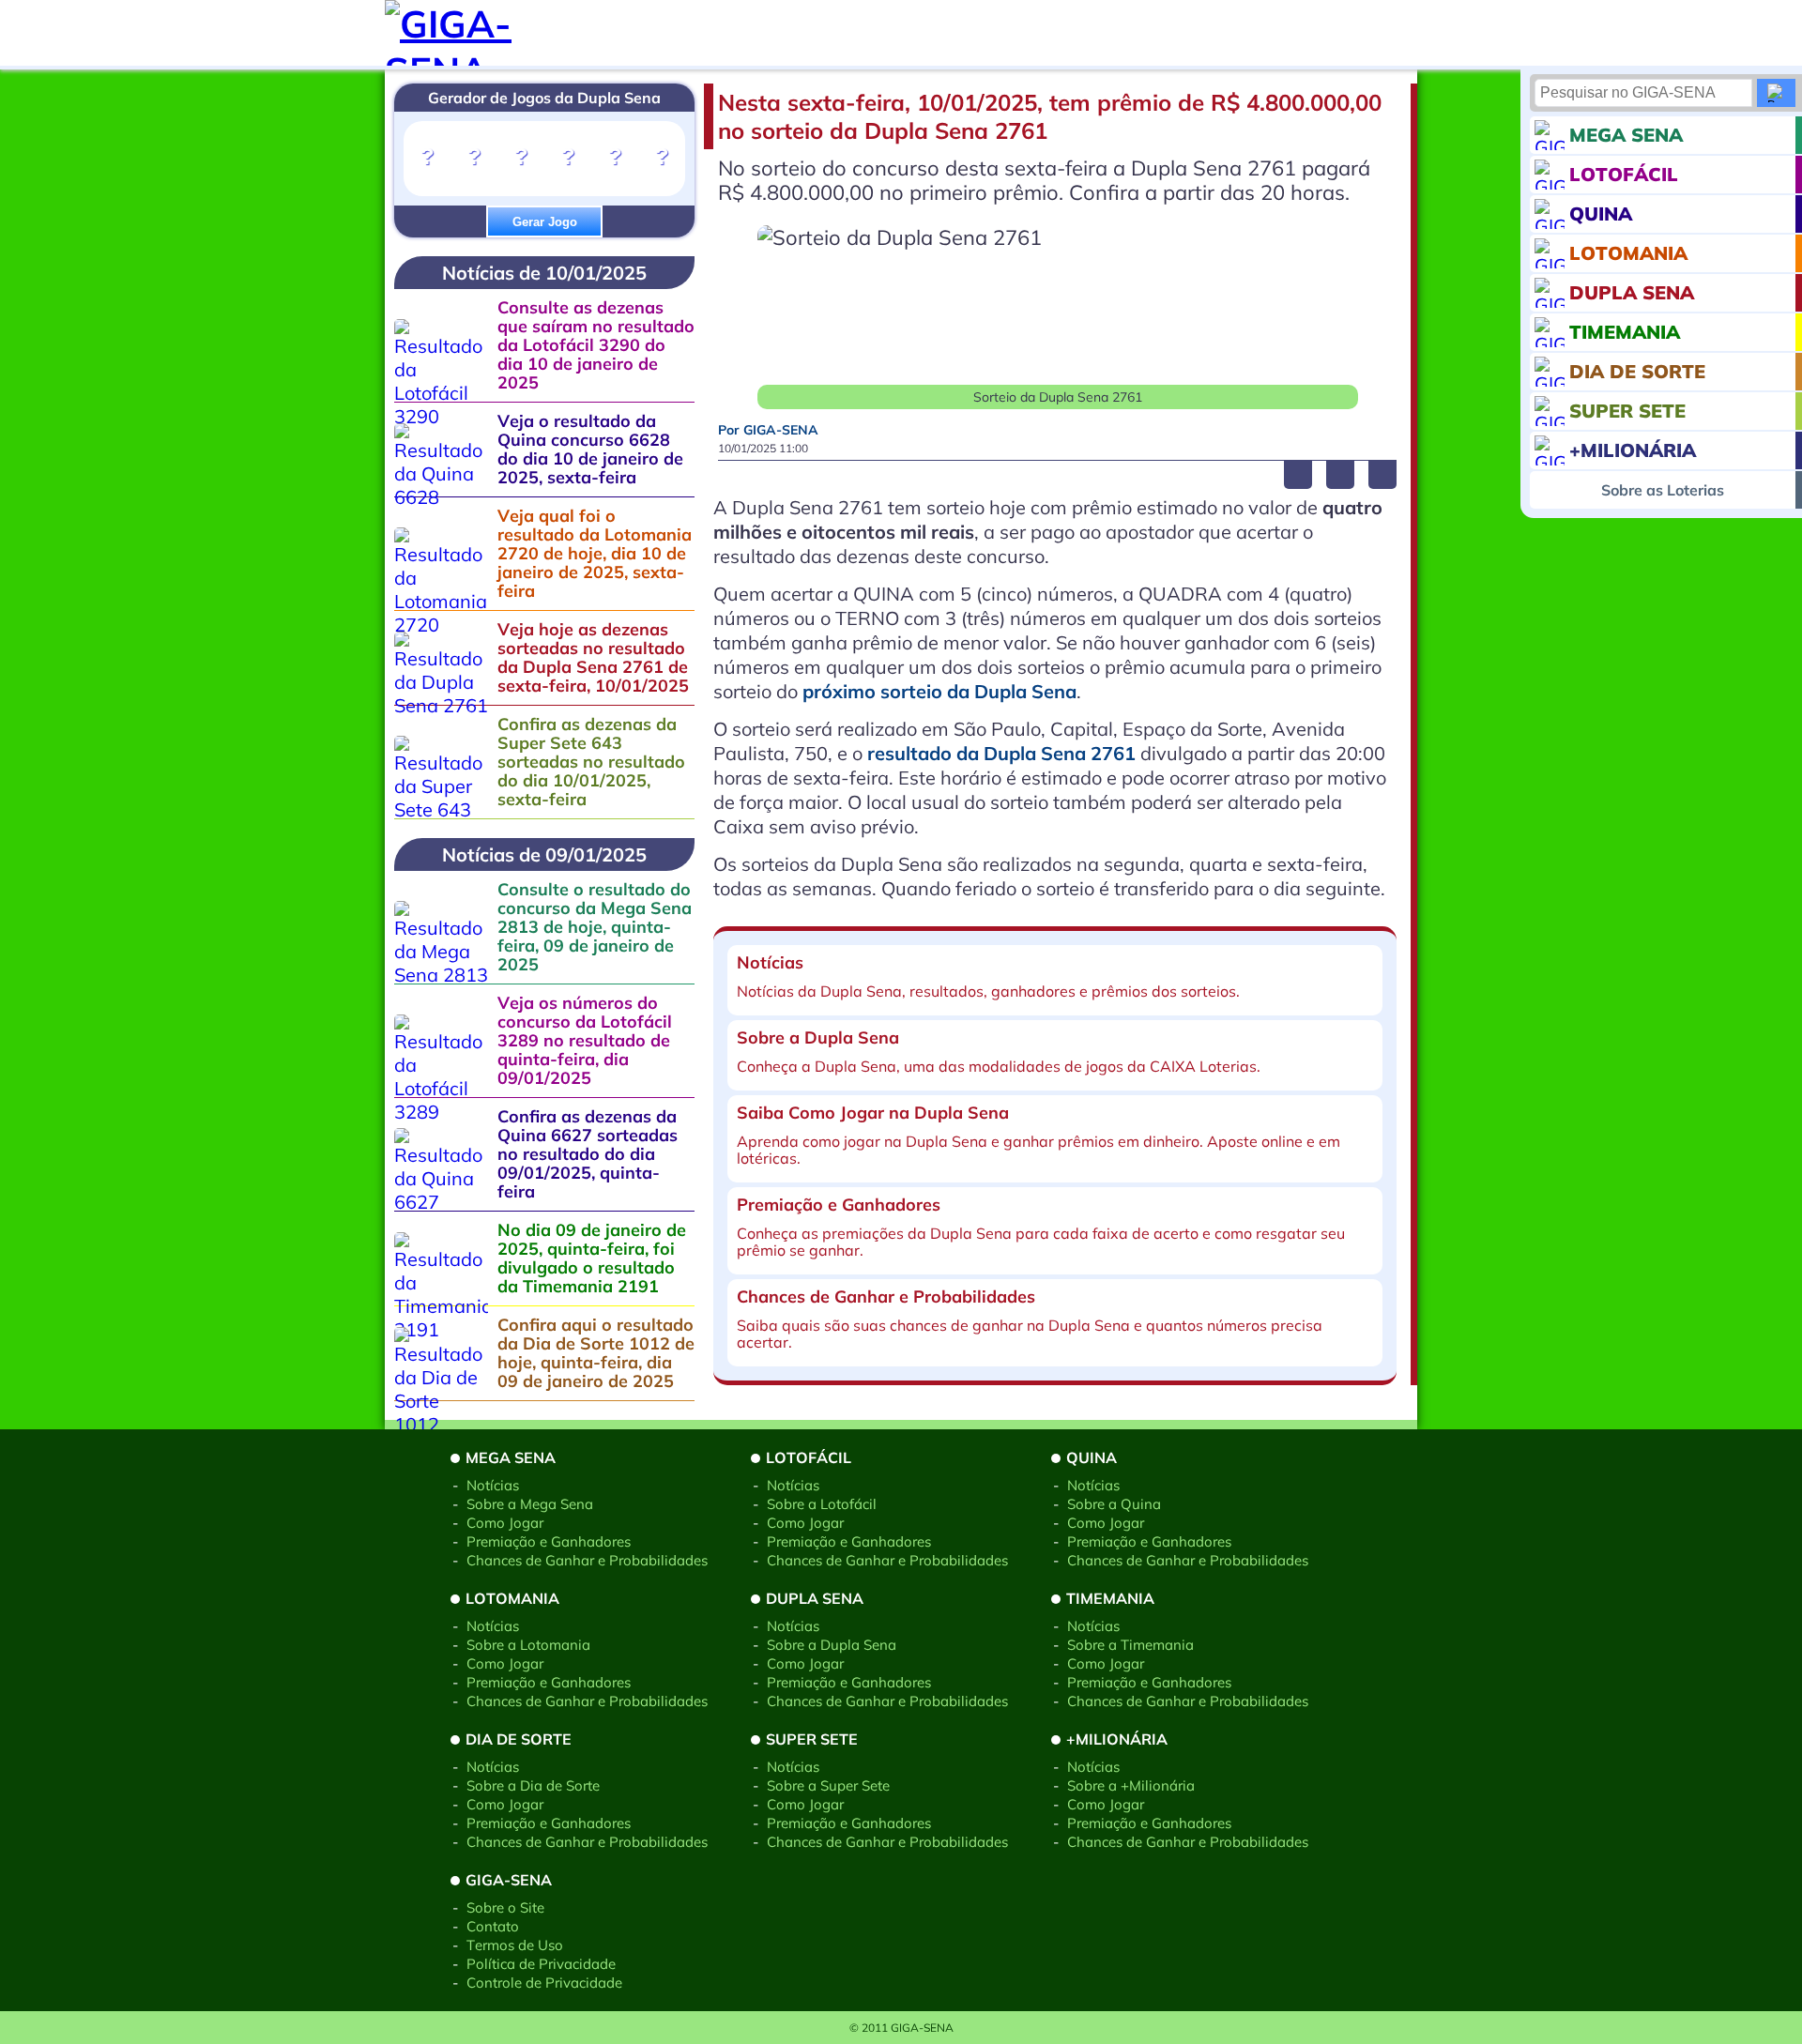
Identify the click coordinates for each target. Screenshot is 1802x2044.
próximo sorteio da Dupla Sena (939, 691)
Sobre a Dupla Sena (832, 1645)
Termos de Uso (515, 1945)
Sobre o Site (505, 1907)
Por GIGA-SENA (768, 430)
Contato (493, 1926)
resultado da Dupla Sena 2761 (1001, 753)
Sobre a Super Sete (828, 1785)
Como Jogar (505, 1523)
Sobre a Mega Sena (530, 1504)
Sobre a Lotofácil (822, 1504)
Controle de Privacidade (544, 1983)
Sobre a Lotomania (528, 1645)
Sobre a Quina (1114, 1504)
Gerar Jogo (545, 222)
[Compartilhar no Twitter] (1340, 475)
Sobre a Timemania (1130, 1645)
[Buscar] (1776, 93)
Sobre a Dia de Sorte (533, 1785)
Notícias (493, 1485)
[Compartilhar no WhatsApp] (1382, 475)
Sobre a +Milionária (1131, 1785)
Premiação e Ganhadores (549, 1541)
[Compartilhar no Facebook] (1298, 475)
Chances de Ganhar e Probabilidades (587, 1560)
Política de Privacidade (541, 1964)
